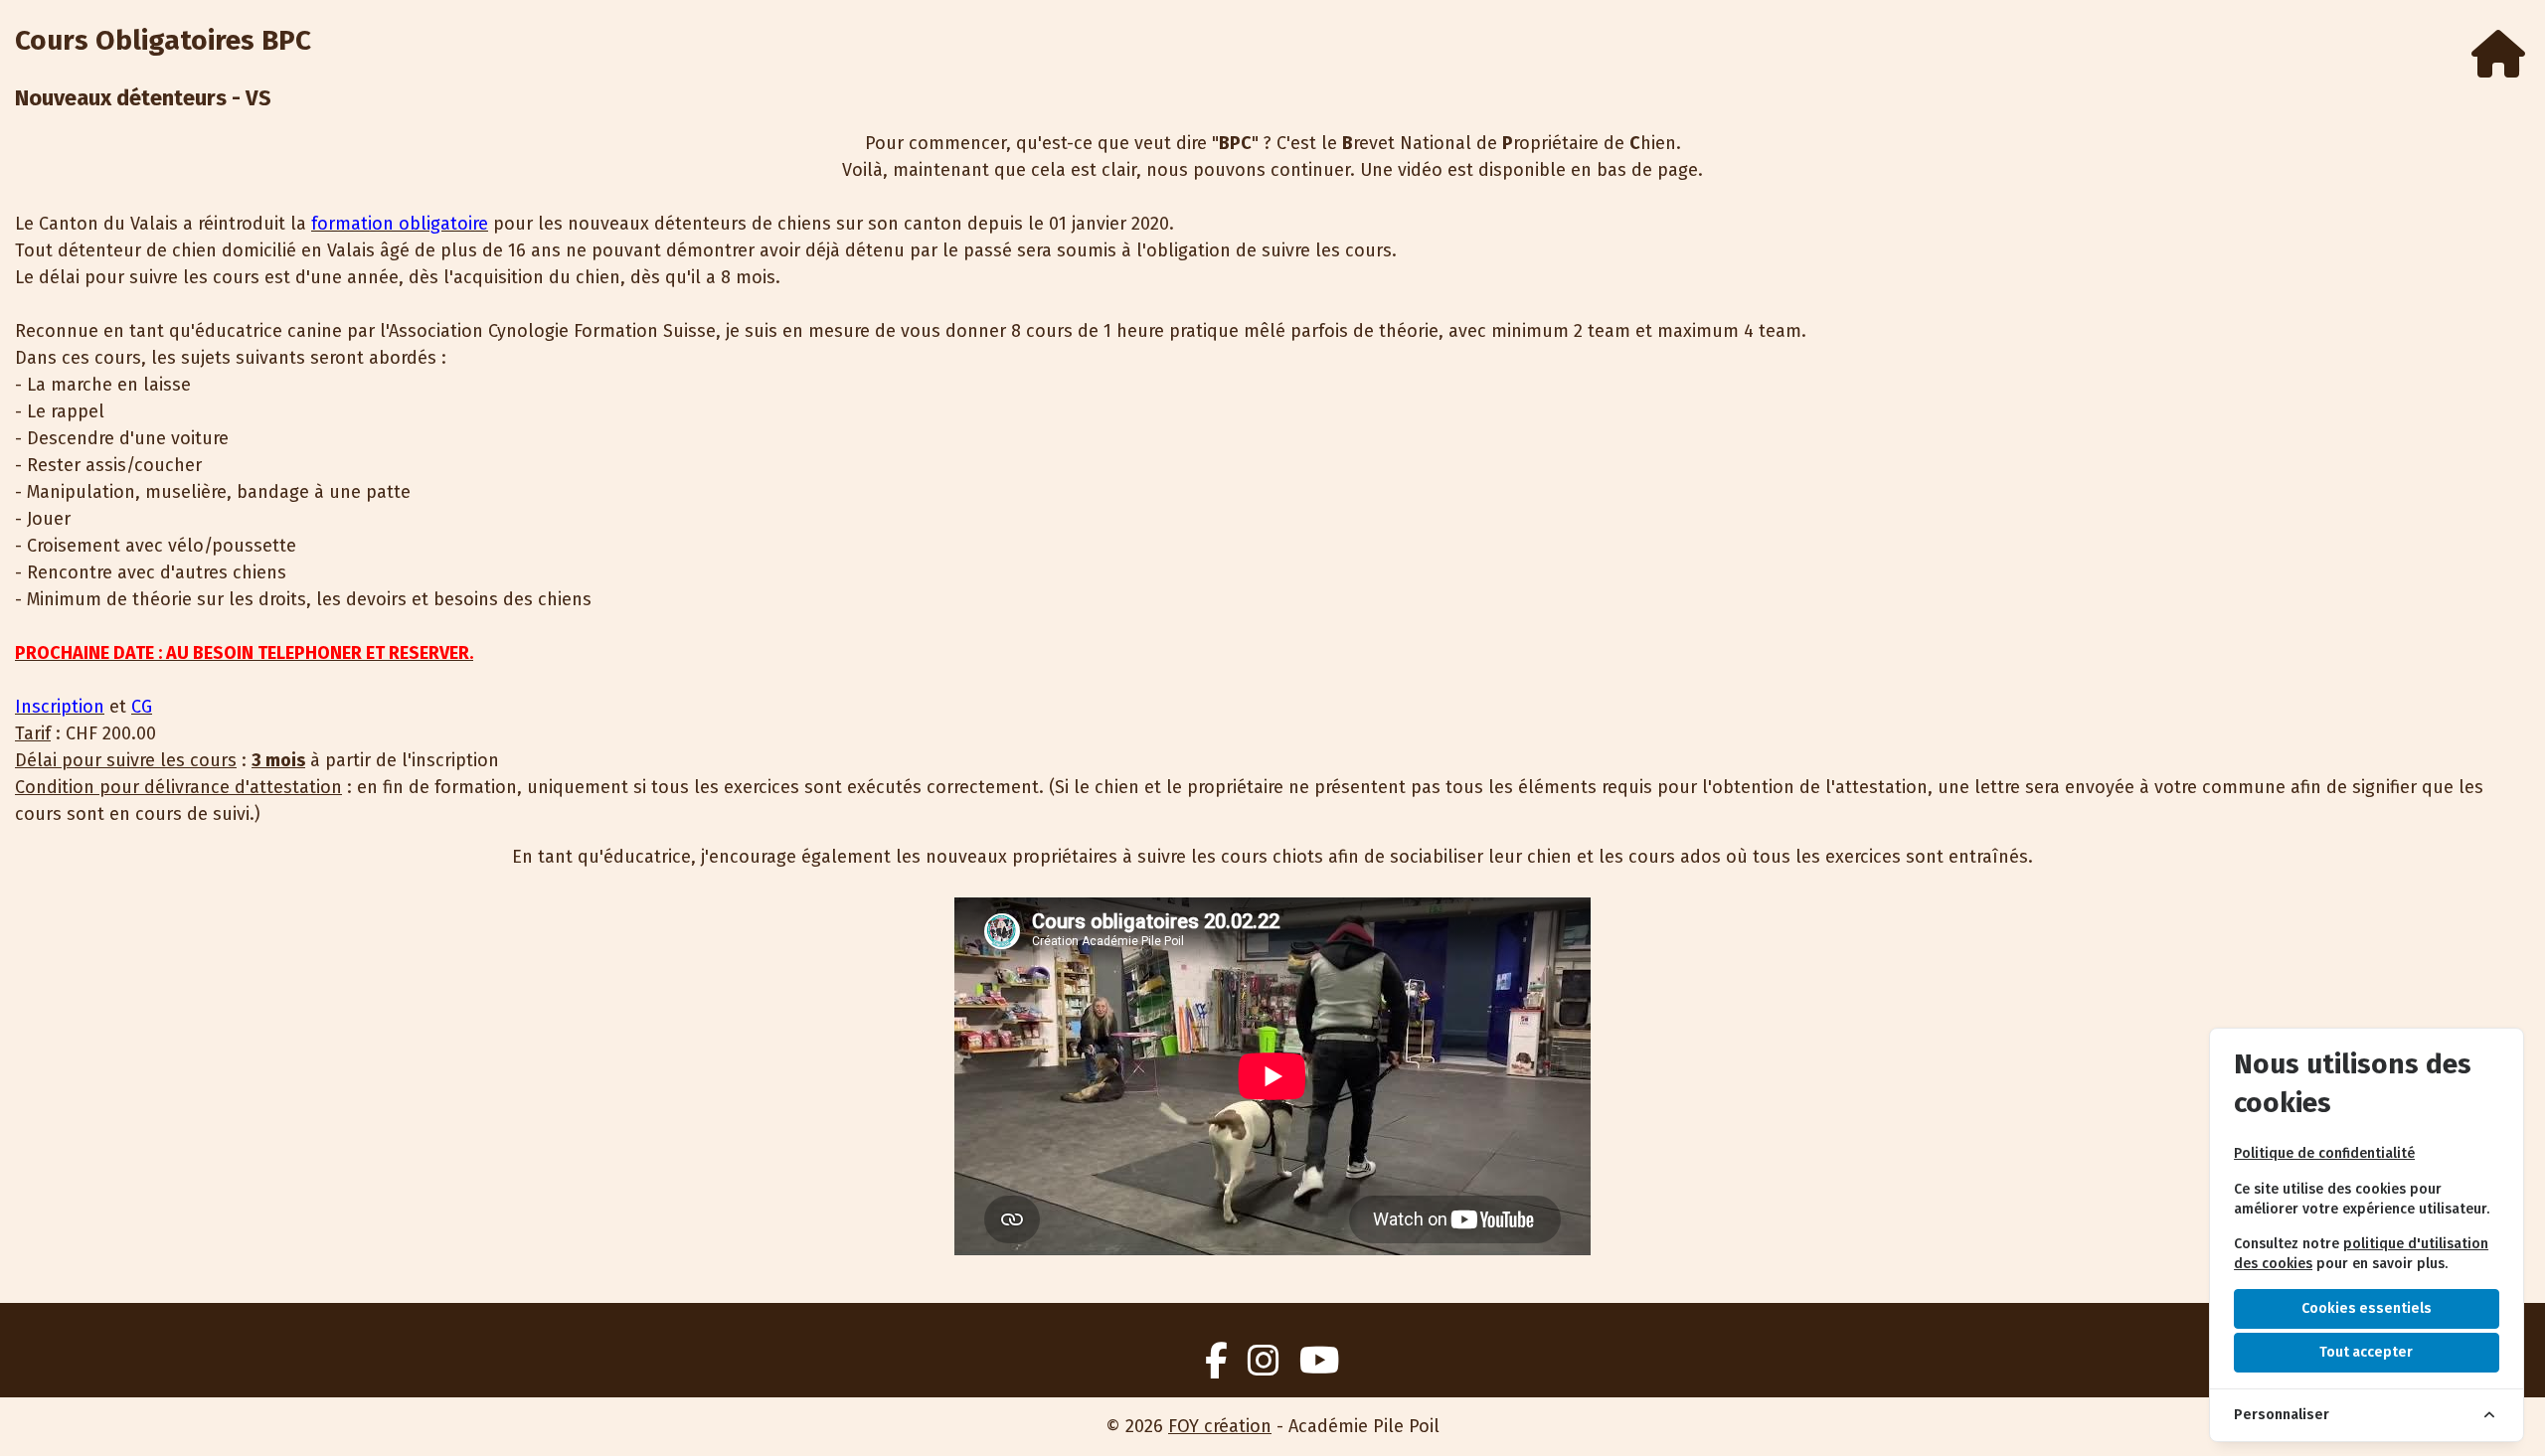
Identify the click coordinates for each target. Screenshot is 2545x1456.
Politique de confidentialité (2324, 1153)
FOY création (1220, 1426)
